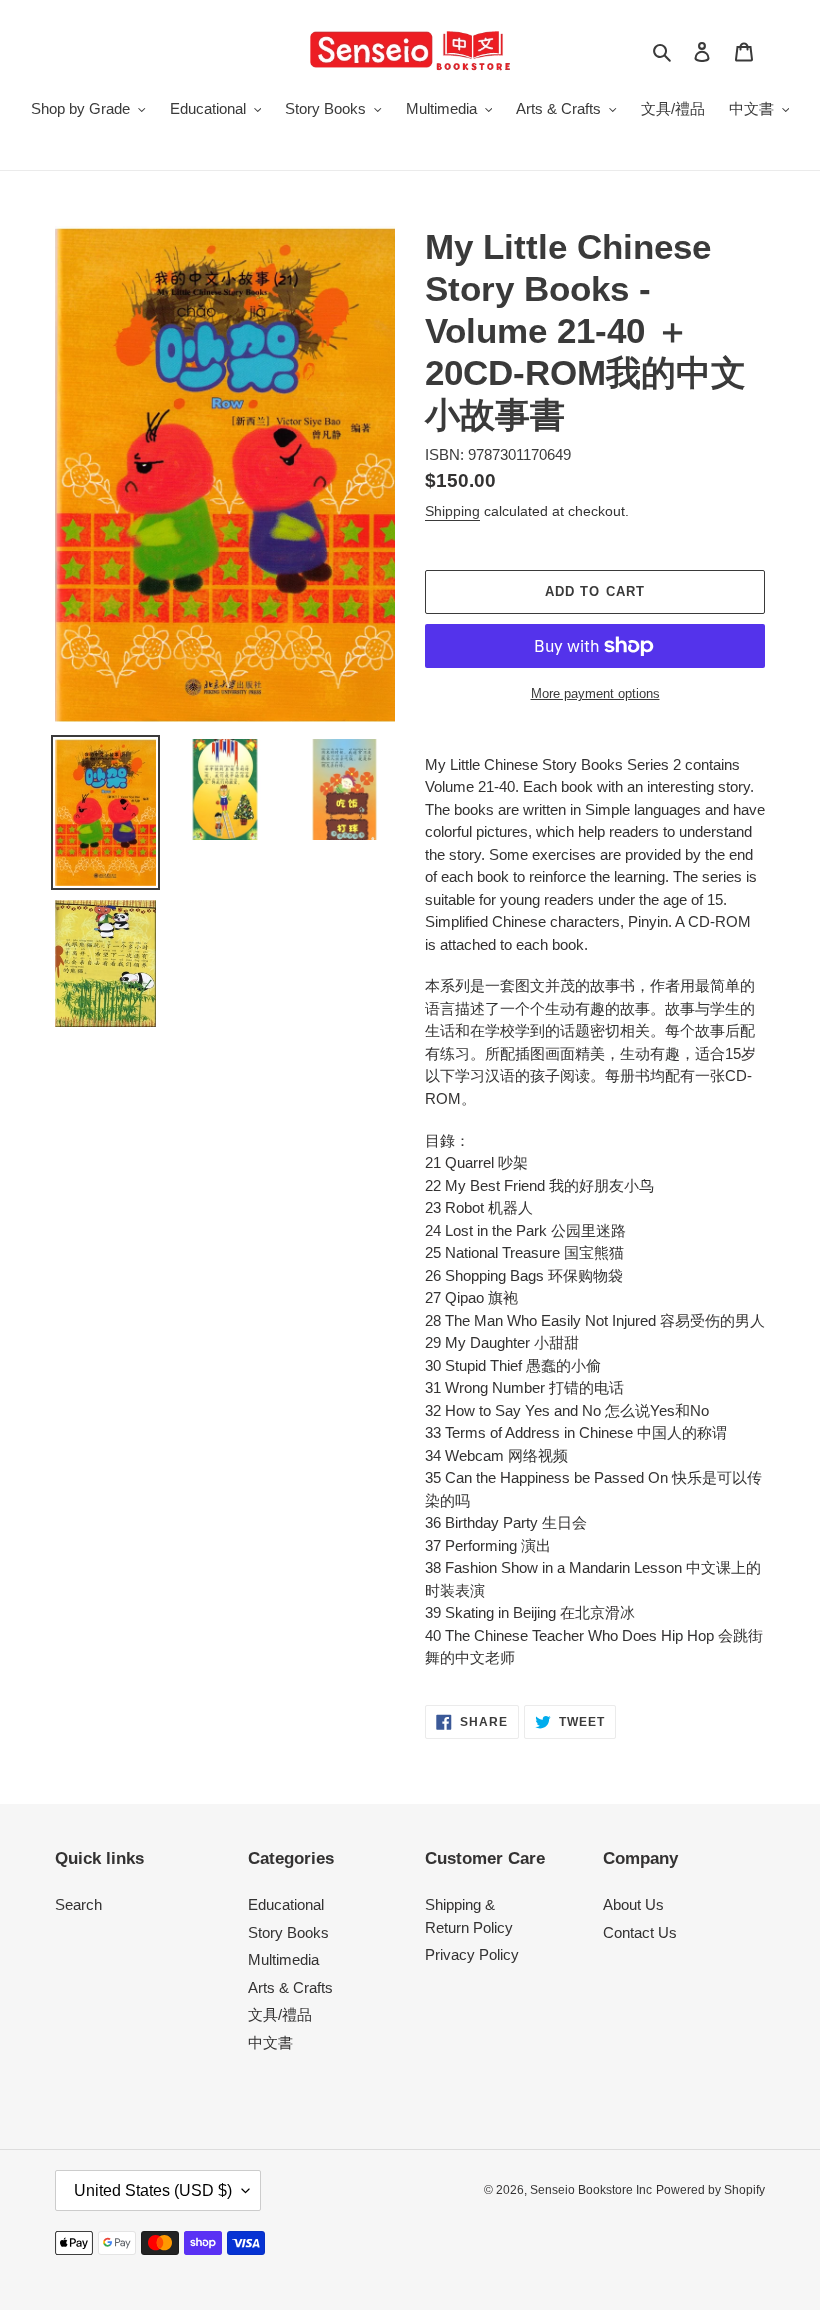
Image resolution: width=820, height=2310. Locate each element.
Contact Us (640, 1932)
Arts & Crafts (290, 1987)
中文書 (270, 2042)
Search (78, 1904)
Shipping (452, 511)
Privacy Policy (472, 1954)
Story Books (288, 1932)
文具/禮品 (280, 2014)
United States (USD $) (153, 2190)
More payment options (595, 693)
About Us (633, 1904)
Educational (286, 1904)
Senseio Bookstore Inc (591, 2190)
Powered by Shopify (710, 2190)
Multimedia (283, 1959)
